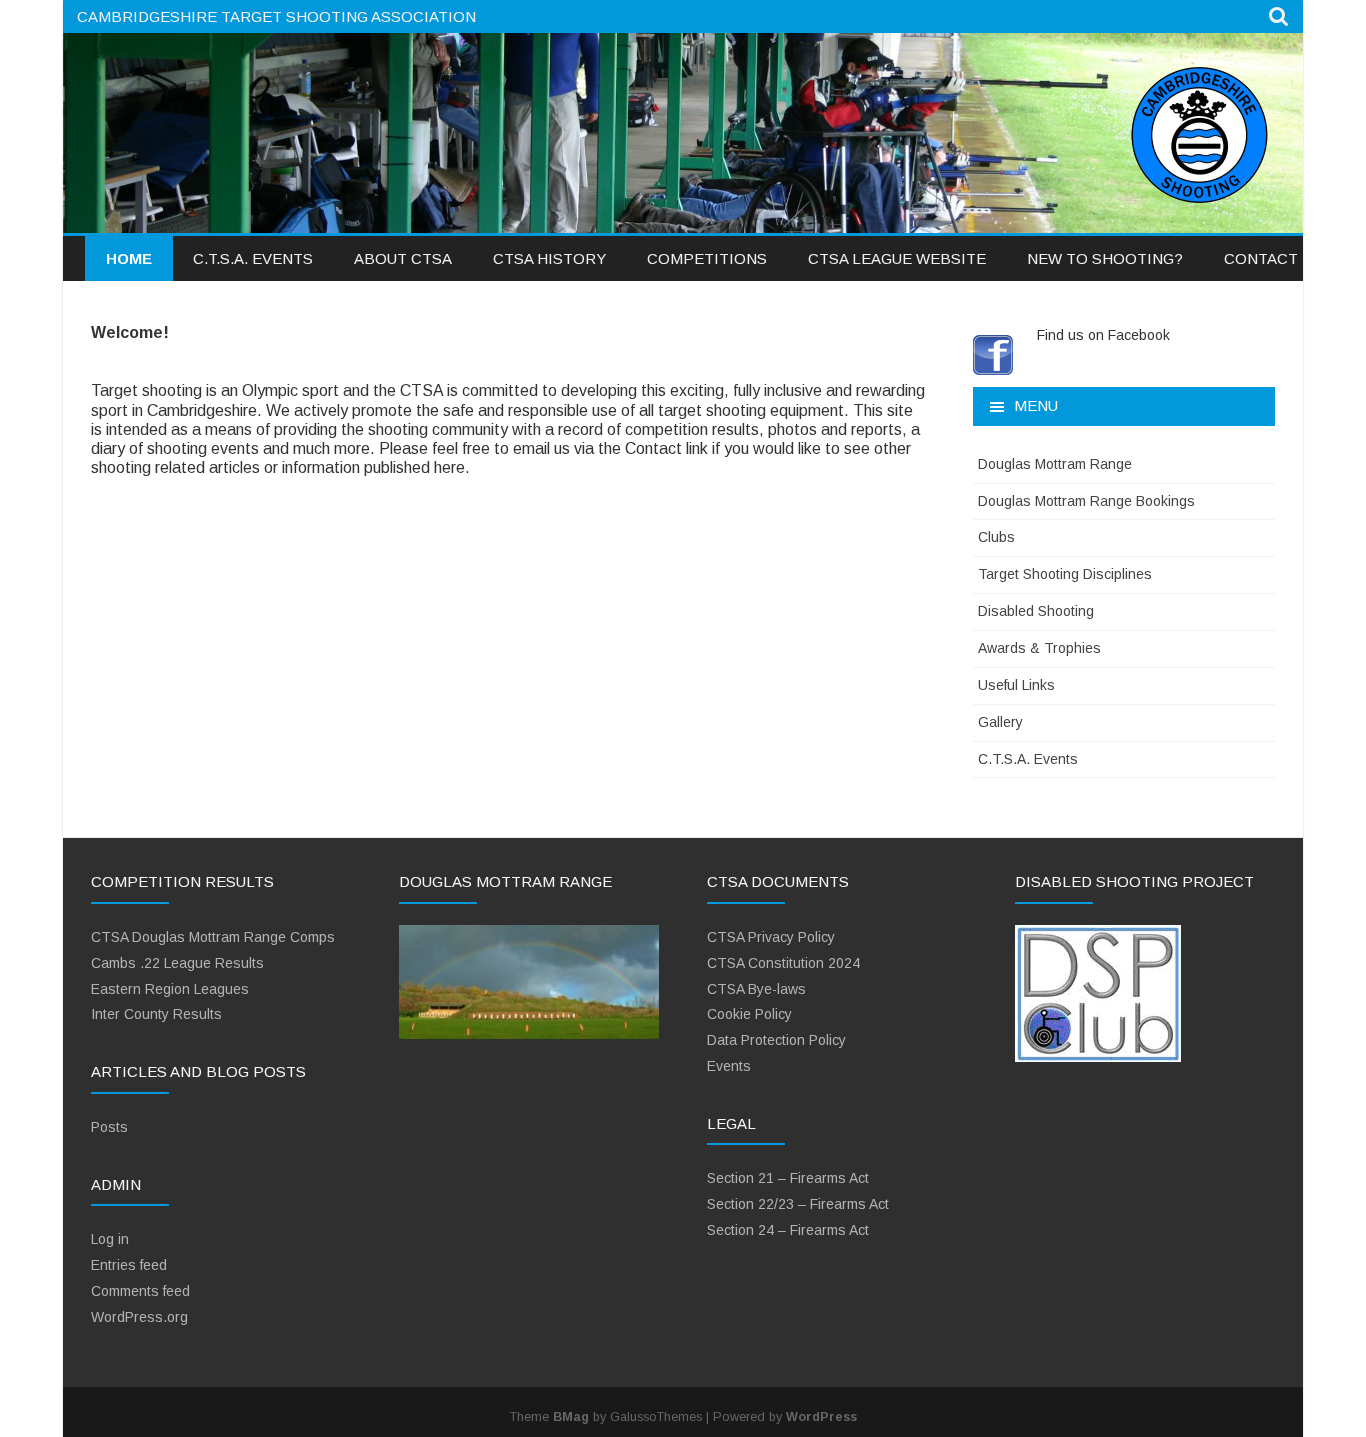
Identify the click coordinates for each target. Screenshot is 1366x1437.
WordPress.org (139, 1317)
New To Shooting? (1105, 258)
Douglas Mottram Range (1055, 464)
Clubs (996, 537)
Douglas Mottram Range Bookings (1086, 501)
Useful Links (1016, 685)
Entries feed (129, 1265)
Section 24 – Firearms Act (788, 1230)
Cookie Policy (749, 1014)
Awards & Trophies (1039, 648)
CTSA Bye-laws (756, 989)
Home (129, 258)
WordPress (821, 1417)
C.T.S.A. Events (253, 258)
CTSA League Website (897, 258)
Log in (110, 1239)
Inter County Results (156, 1014)
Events (729, 1066)
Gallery (1000, 722)
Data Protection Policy (776, 1040)
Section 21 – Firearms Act (788, 1178)
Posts (109, 1127)
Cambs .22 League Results (177, 963)
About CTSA (403, 258)
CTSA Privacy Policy (771, 937)
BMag (571, 1417)
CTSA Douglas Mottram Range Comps (213, 937)
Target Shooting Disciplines (1065, 574)
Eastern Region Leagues (170, 989)
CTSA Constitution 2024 (783, 963)
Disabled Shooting (1036, 611)
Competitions (707, 258)
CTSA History (549, 258)
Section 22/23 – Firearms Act (798, 1204)
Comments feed (140, 1291)
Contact (1261, 258)
